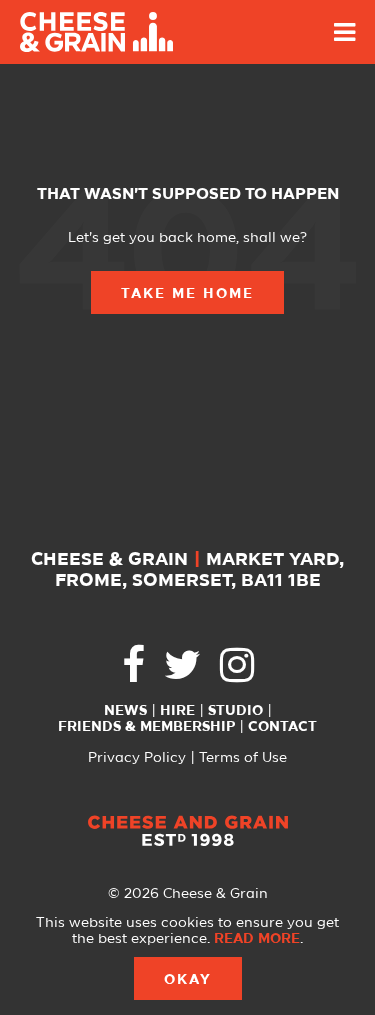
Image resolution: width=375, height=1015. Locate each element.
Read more (257, 939)
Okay (188, 980)
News (125, 711)
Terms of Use (243, 758)
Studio (235, 711)
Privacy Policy (137, 758)
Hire (177, 711)
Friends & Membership (146, 727)
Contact (282, 727)
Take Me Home (187, 294)
